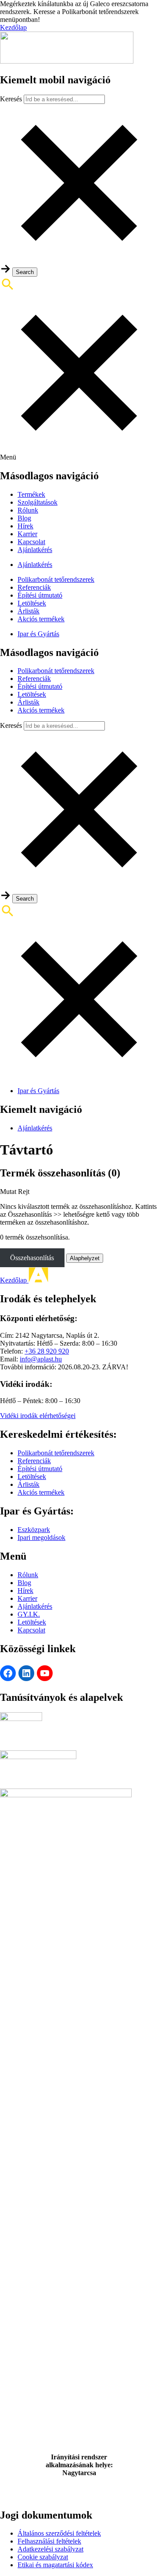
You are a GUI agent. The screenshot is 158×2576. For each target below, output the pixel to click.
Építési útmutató (40, 595)
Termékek (31, 494)
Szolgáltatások (38, 502)
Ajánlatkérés (35, 550)
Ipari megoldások (41, 1537)
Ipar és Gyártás (38, 634)
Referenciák (34, 587)
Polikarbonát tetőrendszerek (56, 579)
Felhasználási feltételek (49, 2541)
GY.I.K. (29, 1614)
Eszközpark (34, 1530)
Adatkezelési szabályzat (50, 2549)
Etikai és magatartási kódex (55, 2565)
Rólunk (28, 510)
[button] (79, 259)
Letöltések (32, 603)
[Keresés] (79, 365)
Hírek (25, 526)
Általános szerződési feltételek (59, 2533)
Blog (24, 518)
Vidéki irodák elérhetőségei (38, 1416)
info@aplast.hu (41, 1359)
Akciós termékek (41, 619)
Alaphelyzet (85, 1258)
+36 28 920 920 (47, 1351)
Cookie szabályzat (43, 2557)
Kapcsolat (31, 542)
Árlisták (29, 611)
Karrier (27, 534)
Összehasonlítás (32, 1258)
